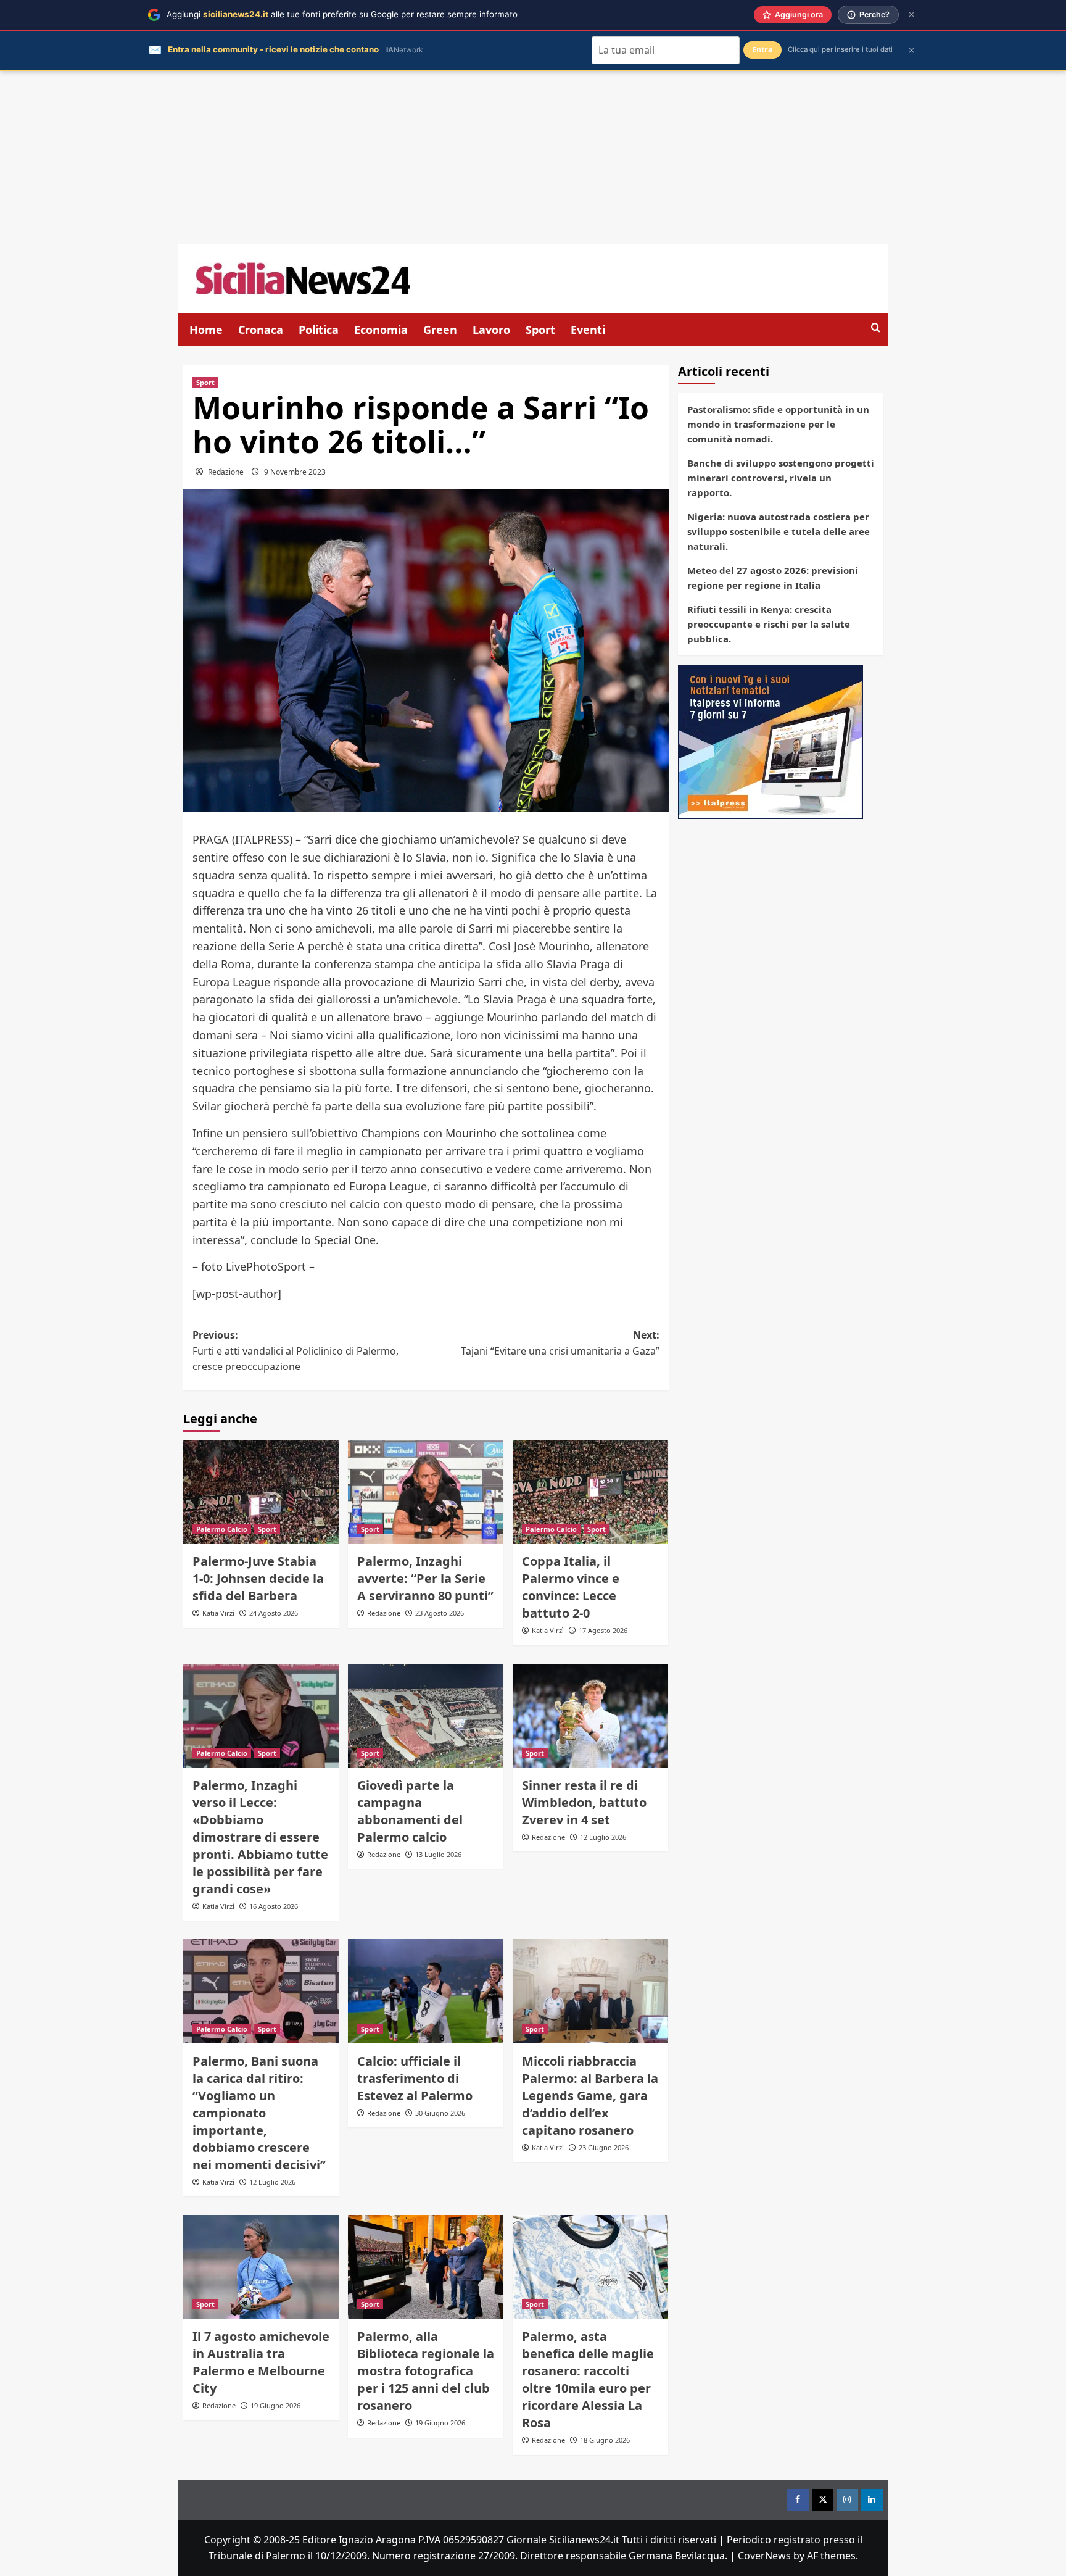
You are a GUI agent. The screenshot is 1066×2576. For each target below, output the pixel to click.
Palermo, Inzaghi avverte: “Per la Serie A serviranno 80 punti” (425, 1578)
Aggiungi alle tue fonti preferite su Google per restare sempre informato (342, 14)
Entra (762, 50)
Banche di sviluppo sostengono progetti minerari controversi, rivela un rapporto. (781, 478)
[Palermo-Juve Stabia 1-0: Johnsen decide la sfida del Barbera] (261, 1492)
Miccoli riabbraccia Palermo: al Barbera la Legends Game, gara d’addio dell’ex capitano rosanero (590, 2096)
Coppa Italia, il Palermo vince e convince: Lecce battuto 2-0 (571, 1587)
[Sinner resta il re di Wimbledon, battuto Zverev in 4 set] (590, 1716)
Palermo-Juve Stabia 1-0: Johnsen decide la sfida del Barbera (258, 1578)
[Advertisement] (533, 157)
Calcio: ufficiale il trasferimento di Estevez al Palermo (415, 2078)
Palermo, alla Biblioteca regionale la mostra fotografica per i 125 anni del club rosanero (426, 2371)
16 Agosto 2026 (274, 1906)
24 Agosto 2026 (274, 1613)
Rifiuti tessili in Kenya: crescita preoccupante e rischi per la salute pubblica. (769, 624)
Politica (319, 330)
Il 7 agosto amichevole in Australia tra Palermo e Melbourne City (261, 2362)
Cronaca (261, 330)
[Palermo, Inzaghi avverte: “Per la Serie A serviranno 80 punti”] (426, 1492)
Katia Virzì (218, 1613)
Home (206, 330)
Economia (381, 330)
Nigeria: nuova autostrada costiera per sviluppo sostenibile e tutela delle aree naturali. (779, 531)
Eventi (588, 330)
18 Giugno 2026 (605, 2440)
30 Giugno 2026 (440, 2113)
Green (440, 330)
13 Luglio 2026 (438, 1854)
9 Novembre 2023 (295, 472)
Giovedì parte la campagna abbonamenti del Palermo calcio (410, 1811)
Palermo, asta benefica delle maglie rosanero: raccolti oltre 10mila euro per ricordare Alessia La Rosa (588, 2379)
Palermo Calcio (222, 1529)
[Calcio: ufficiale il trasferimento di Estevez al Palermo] (426, 1991)
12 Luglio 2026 (603, 1837)
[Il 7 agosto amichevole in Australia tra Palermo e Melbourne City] (261, 2267)
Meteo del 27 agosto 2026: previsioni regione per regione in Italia (773, 578)
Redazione (226, 472)
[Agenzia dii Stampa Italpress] (771, 741)
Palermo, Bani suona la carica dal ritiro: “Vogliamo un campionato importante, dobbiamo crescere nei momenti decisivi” (259, 2113)
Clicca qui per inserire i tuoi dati (840, 49)
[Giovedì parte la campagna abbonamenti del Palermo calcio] (426, 1716)
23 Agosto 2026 (440, 1613)
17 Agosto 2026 (603, 1630)
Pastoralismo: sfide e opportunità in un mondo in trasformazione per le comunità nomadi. (778, 424)
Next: (560, 1343)
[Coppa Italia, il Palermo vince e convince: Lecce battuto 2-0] (590, 1492)
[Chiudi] (911, 15)
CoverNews (764, 2556)
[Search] (876, 328)
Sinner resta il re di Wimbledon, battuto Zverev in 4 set (584, 1802)
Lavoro (491, 330)
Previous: (295, 1351)
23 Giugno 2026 (604, 2147)
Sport (540, 330)
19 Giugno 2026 (275, 2405)
